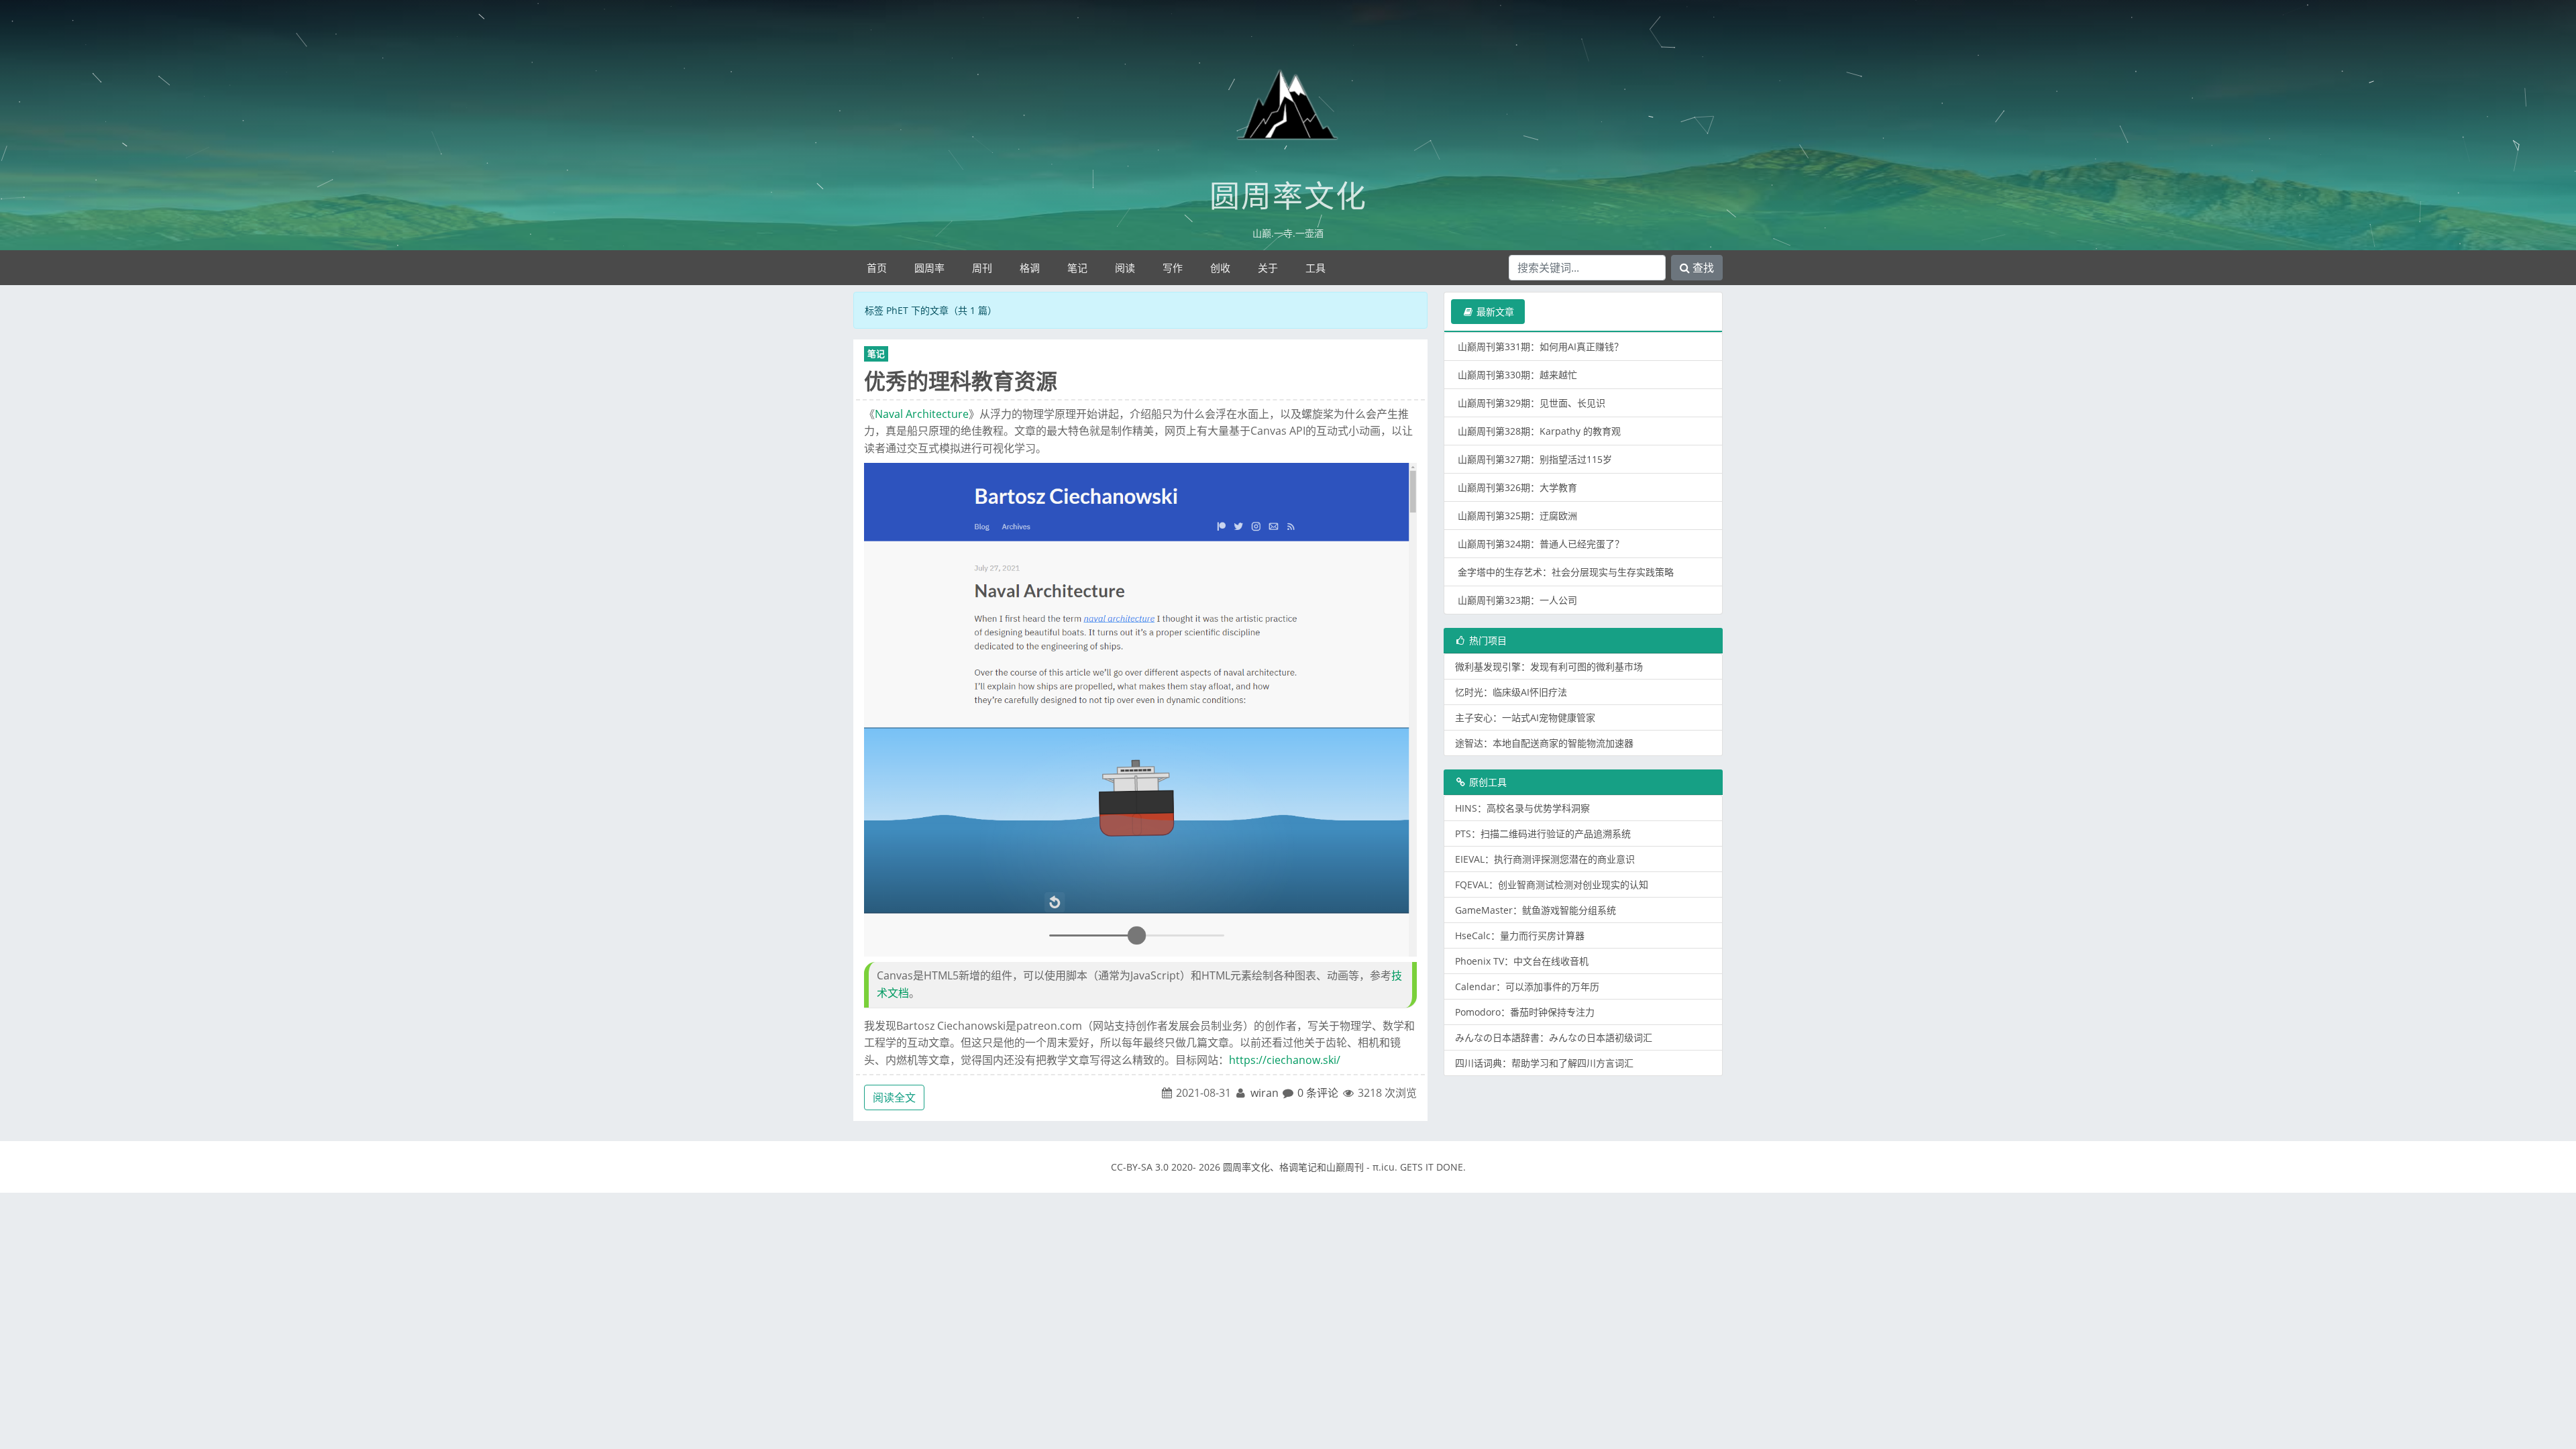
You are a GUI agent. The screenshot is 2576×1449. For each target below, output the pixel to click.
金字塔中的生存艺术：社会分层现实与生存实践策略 (1566, 572)
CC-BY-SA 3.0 (1140, 1167)
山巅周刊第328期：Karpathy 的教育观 (1539, 431)
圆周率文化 (1288, 196)
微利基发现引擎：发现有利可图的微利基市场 (1549, 666)
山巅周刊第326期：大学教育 (1517, 487)
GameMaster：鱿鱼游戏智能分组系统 (1536, 910)
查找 (1702, 268)
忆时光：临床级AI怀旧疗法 (1511, 692)
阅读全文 (894, 1097)
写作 (1173, 268)
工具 (1316, 268)
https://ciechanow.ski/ (1285, 1060)
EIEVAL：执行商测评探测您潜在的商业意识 (1545, 859)
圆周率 (929, 268)
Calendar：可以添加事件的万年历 (1527, 986)
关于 (1268, 268)
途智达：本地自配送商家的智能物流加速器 (1544, 743)
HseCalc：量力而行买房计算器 (1520, 935)
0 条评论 (1318, 1093)
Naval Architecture (922, 414)
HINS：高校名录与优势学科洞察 (1522, 808)
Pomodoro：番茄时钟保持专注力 (1525, 1012)
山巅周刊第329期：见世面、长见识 (1532, 403)
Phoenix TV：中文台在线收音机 (1522, 961)
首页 (877, 268)
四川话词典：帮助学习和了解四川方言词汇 (1544, 1063)
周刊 (982, 268)
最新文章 (1494, 312)
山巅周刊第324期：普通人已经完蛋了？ (1541, 544)
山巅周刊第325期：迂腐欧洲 (1517, 516)
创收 (1220, 268)
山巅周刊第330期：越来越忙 (1517, 375)
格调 (1030, 268)
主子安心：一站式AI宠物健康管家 (1525, 717)
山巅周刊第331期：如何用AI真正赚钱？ (1541, 346)
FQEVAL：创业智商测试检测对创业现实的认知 (1552, 884)
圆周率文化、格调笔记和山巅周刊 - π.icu (1309, 1167)
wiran (1265, 1093)
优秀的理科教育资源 (961, 381)
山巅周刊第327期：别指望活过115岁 (1535, 459)
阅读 (1125, 268)
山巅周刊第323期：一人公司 (1517, 600)
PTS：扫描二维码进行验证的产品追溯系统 (1543, 834)
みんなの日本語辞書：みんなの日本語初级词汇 (1554, 1037)
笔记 (1077, 268)
